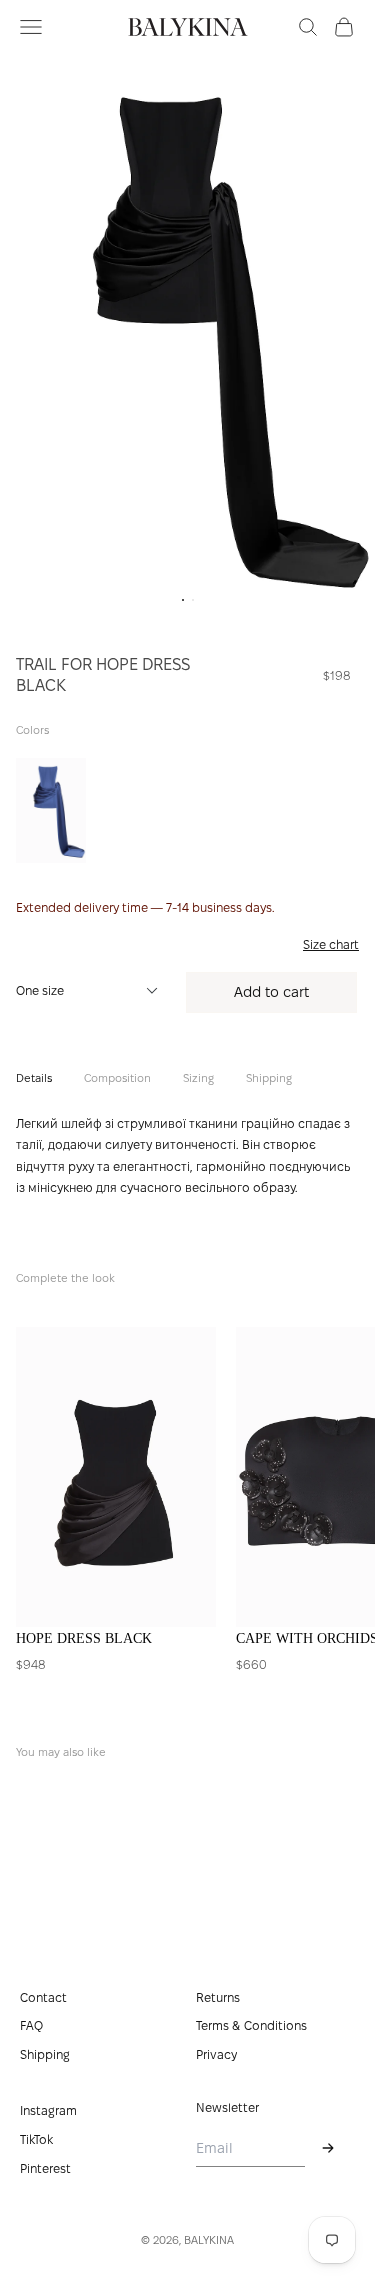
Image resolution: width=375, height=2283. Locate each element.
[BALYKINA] (188, 27)
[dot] (183, 600)
